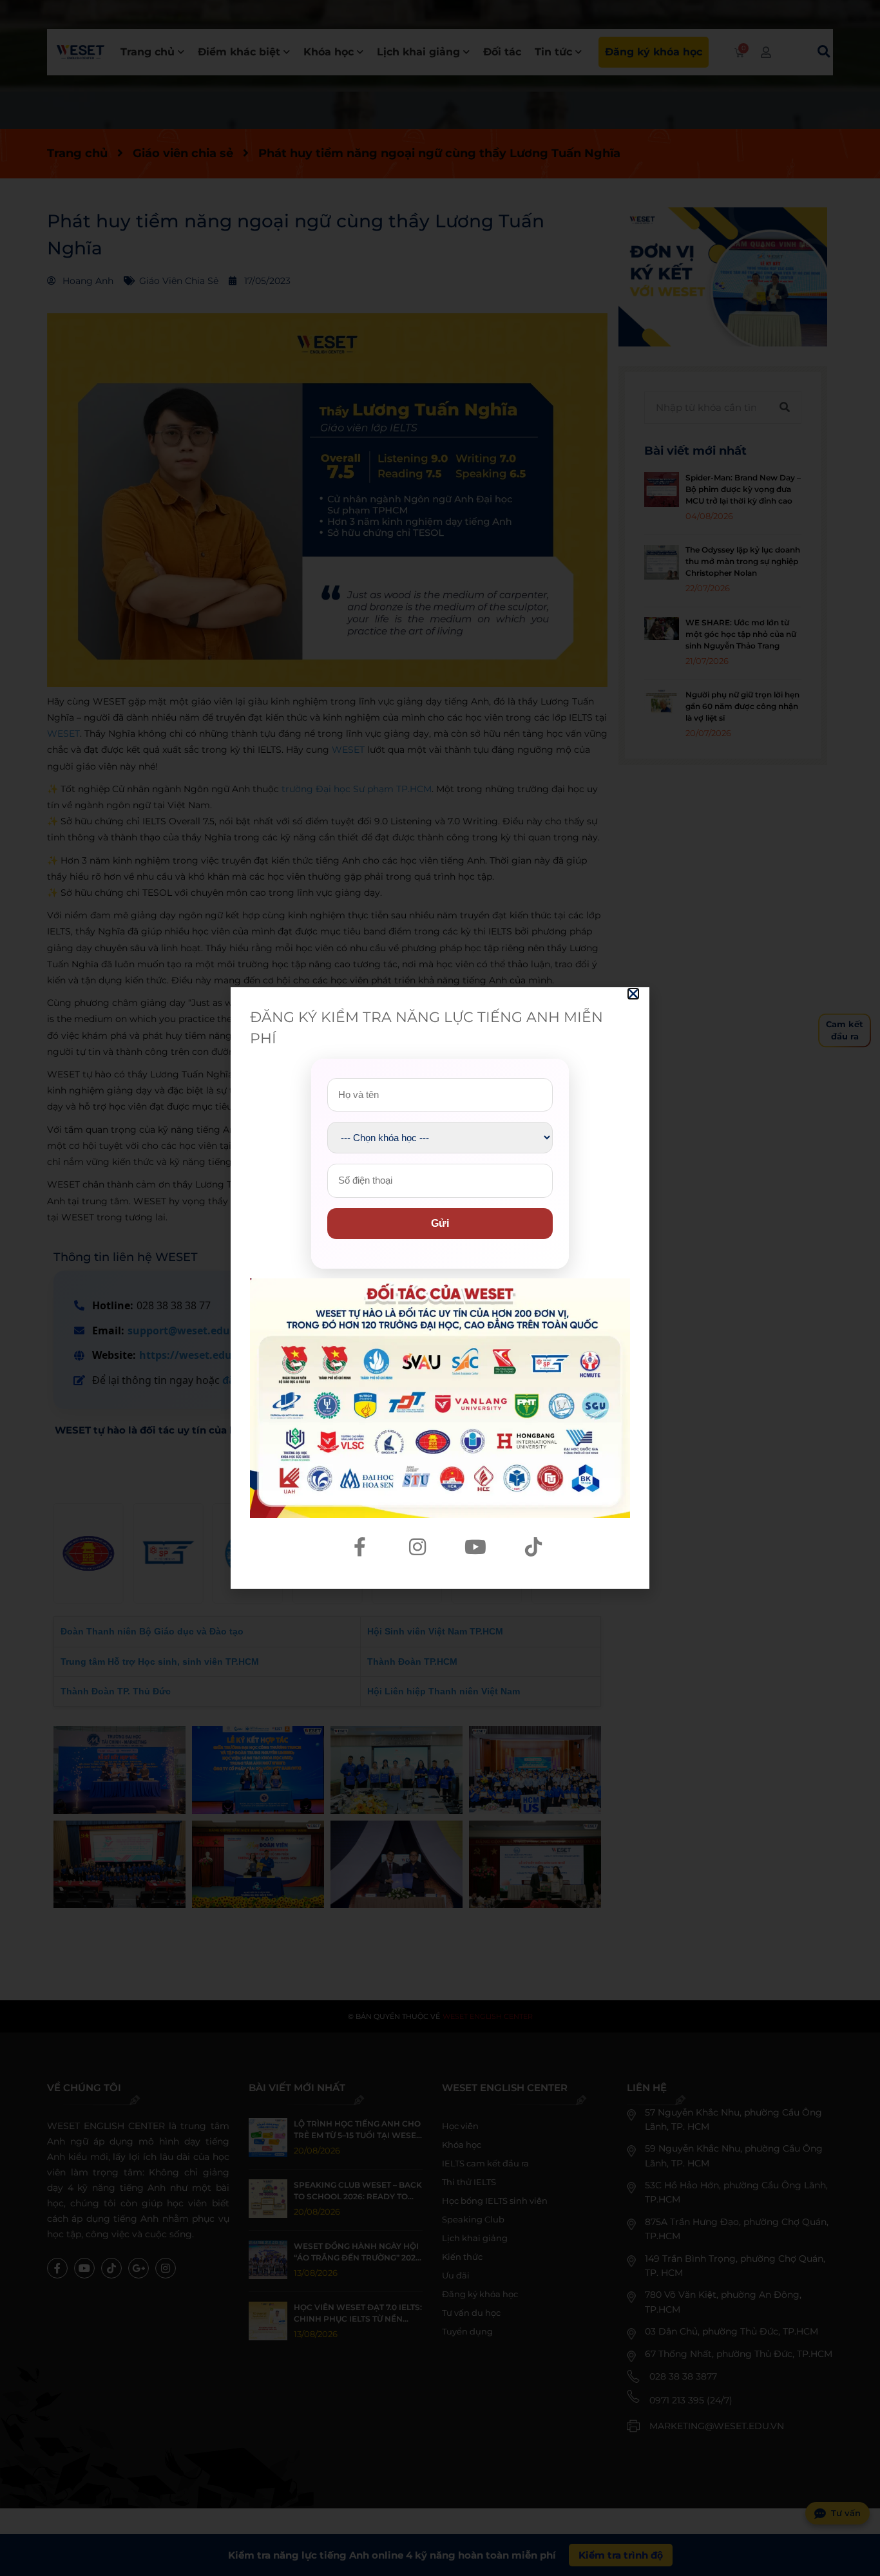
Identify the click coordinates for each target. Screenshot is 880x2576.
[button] (633, 994)
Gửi (440, 1223)
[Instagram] (417, 1547)
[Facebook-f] (359, 1547)
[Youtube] (475, 1547)
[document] (440, 1288)
